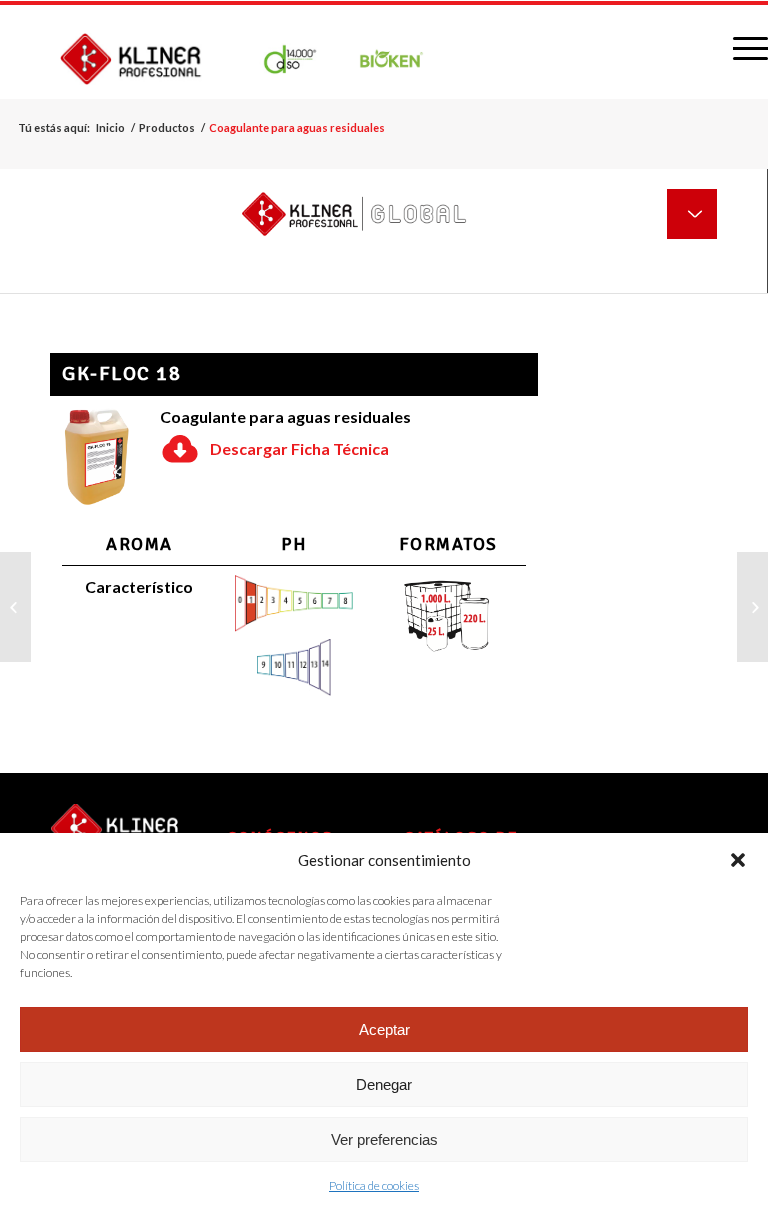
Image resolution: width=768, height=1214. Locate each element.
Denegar (384, 1084)
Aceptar (384, 1029)
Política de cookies (374, 1185)
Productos (167, 127)
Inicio (110, 127)
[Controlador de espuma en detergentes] (15, 607)
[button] (738, 860)
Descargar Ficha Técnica (299, 448)
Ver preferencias (384, 1139)
